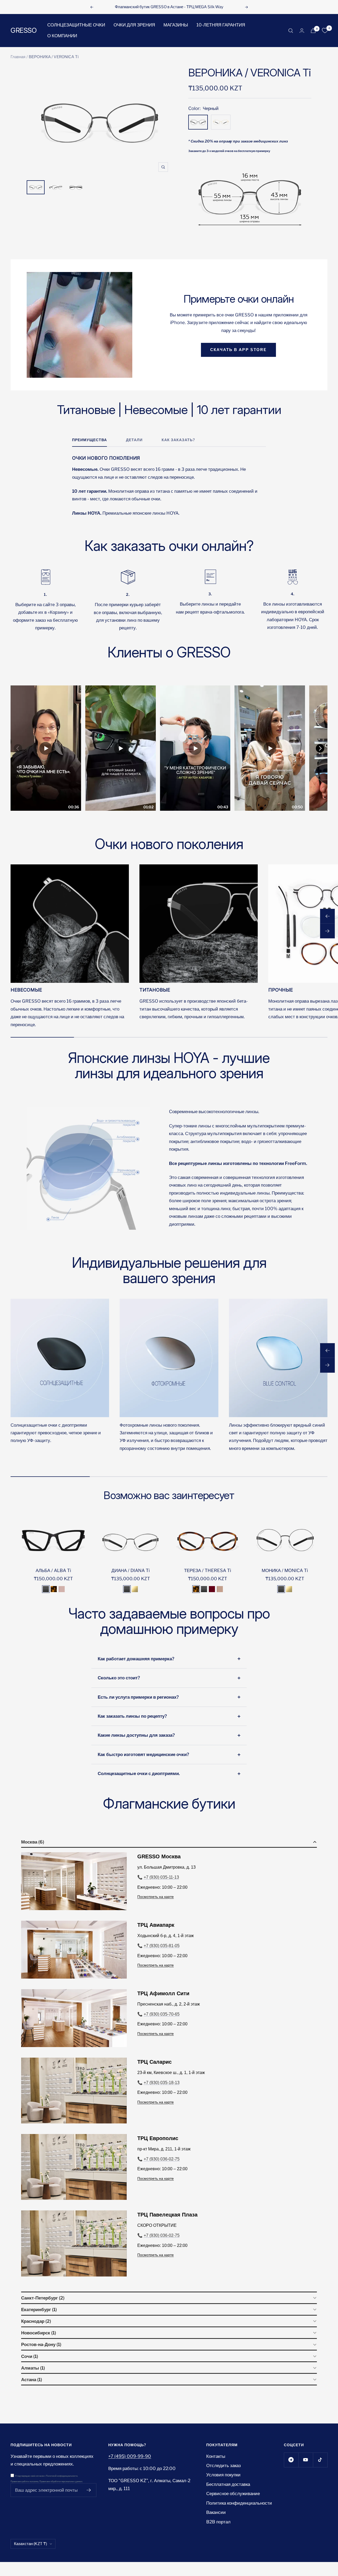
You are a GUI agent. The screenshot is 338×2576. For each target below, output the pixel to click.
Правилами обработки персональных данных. (61, 2481)
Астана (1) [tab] (32, 2380)
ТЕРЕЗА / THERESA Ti (208, 1570)
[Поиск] (291, 31)
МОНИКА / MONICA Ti (285, 1570)
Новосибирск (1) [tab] (39, 2333)
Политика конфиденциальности (239, 2503)
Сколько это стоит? (119, 1678)
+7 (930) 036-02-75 (162, 2159)
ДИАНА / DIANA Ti (131, 1570)
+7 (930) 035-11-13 (161, 1877)
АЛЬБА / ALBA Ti (53, 1570)
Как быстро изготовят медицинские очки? (143, 1754)
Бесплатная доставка (228, 2484)
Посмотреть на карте (156, 1897)
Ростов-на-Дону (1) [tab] (41, 2344)
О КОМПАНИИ (62, 36)
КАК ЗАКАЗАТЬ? (178, 440)
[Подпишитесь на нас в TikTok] (320, 2460)
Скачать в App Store (238, 350)
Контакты (216, 2456)
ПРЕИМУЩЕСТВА (90, 440)
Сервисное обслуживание (233, 2494)
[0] (325, 31)
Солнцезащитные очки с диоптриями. (139, 1773)
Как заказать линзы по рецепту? (132, 1716)
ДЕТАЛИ (134, 440)
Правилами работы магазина (24, 2481)
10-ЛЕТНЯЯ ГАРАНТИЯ (221, 25)
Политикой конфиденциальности (62, 2476)
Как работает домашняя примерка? (136, 1659)
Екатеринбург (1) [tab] (39, 2310)
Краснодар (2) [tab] (36, 2321)
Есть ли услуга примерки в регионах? (138, 1697)
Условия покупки (223, 2475)
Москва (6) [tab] (33, 1842)
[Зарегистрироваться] (89, 2490)
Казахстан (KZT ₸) (30, 2544)
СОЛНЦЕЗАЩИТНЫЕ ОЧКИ (76, 25)
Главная (18, 57)
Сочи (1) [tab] (30, 2356)
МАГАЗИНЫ (176, 25)
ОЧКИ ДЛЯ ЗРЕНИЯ (134, 25)
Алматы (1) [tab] (33, 2368)
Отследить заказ (224, 2466)
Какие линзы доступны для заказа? (136, 1735)
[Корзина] (313, 31)
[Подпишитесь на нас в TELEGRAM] (291, 2460)
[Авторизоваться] (302, 31)
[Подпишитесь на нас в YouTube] (306, 2460)
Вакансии (216, 2512)
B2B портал (218, 2522)
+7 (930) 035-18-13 (162, 2083)
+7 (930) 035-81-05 (162, 1946)
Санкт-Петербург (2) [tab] (43, 2298)
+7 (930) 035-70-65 (162, 2014)
